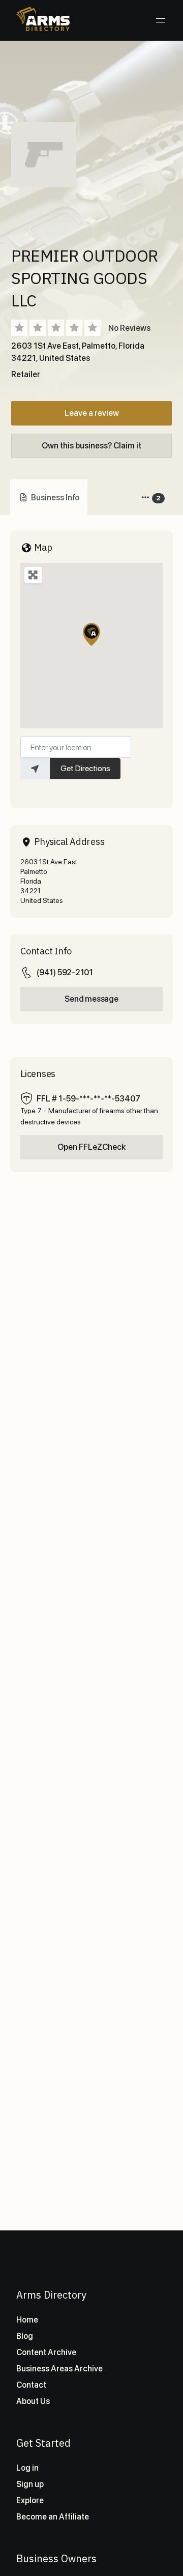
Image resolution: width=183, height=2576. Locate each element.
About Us (33, 2401)
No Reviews (129, 328)
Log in (27, 2468)
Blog (25, 2336)
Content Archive (46, 2352)
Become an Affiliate (53, 2517)
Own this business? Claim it (91, 446)
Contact (31, 2385)
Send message (91, 999)
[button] (91, 634)
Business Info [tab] (55, 498)
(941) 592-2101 (65, 972)
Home (27, 2320)
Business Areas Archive (59, 2369)
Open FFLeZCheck (91, 1147)
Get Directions (85, 768)
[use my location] (35, 769)
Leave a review (92, 413)
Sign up (30, 2484)
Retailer (26, 374)
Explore (30, 2500)
